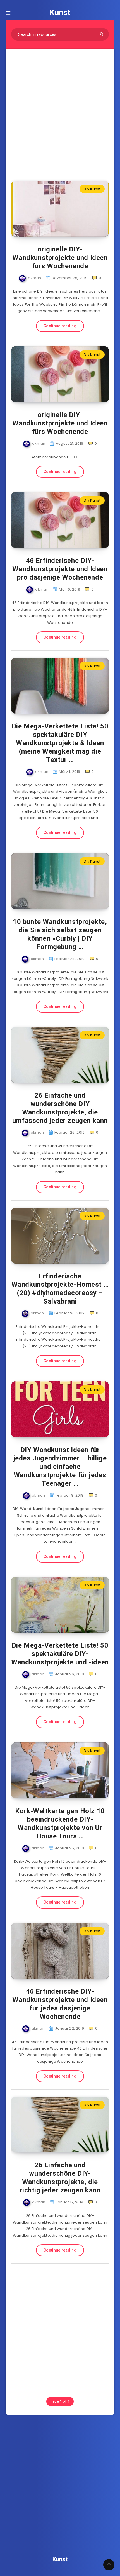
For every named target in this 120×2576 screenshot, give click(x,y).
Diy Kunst (92, 189)
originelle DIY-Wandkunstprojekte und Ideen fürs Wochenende (60, 258)
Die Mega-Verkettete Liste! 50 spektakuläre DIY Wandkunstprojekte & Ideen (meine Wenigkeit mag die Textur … (60, 743)
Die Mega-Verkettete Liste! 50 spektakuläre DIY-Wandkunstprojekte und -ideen (60, 1654)
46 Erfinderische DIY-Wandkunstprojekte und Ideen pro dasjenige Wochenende (60, 569)
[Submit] (102, 34)
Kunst (60, 12)
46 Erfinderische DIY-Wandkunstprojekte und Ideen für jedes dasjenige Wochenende (60, 2004)
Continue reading (60, 326)
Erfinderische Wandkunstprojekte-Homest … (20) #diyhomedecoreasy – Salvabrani (60, 1289)
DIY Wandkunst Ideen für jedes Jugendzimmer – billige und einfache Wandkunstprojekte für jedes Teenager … (60, 1467)
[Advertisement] (60, 111)
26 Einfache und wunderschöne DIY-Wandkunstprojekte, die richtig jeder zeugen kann (60, 2178)
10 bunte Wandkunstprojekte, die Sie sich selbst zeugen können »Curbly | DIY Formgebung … (60, 934)
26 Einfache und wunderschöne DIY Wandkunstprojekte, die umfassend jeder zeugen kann (60, 1108)
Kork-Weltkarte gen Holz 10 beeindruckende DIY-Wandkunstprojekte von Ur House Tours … (60, 1824)
